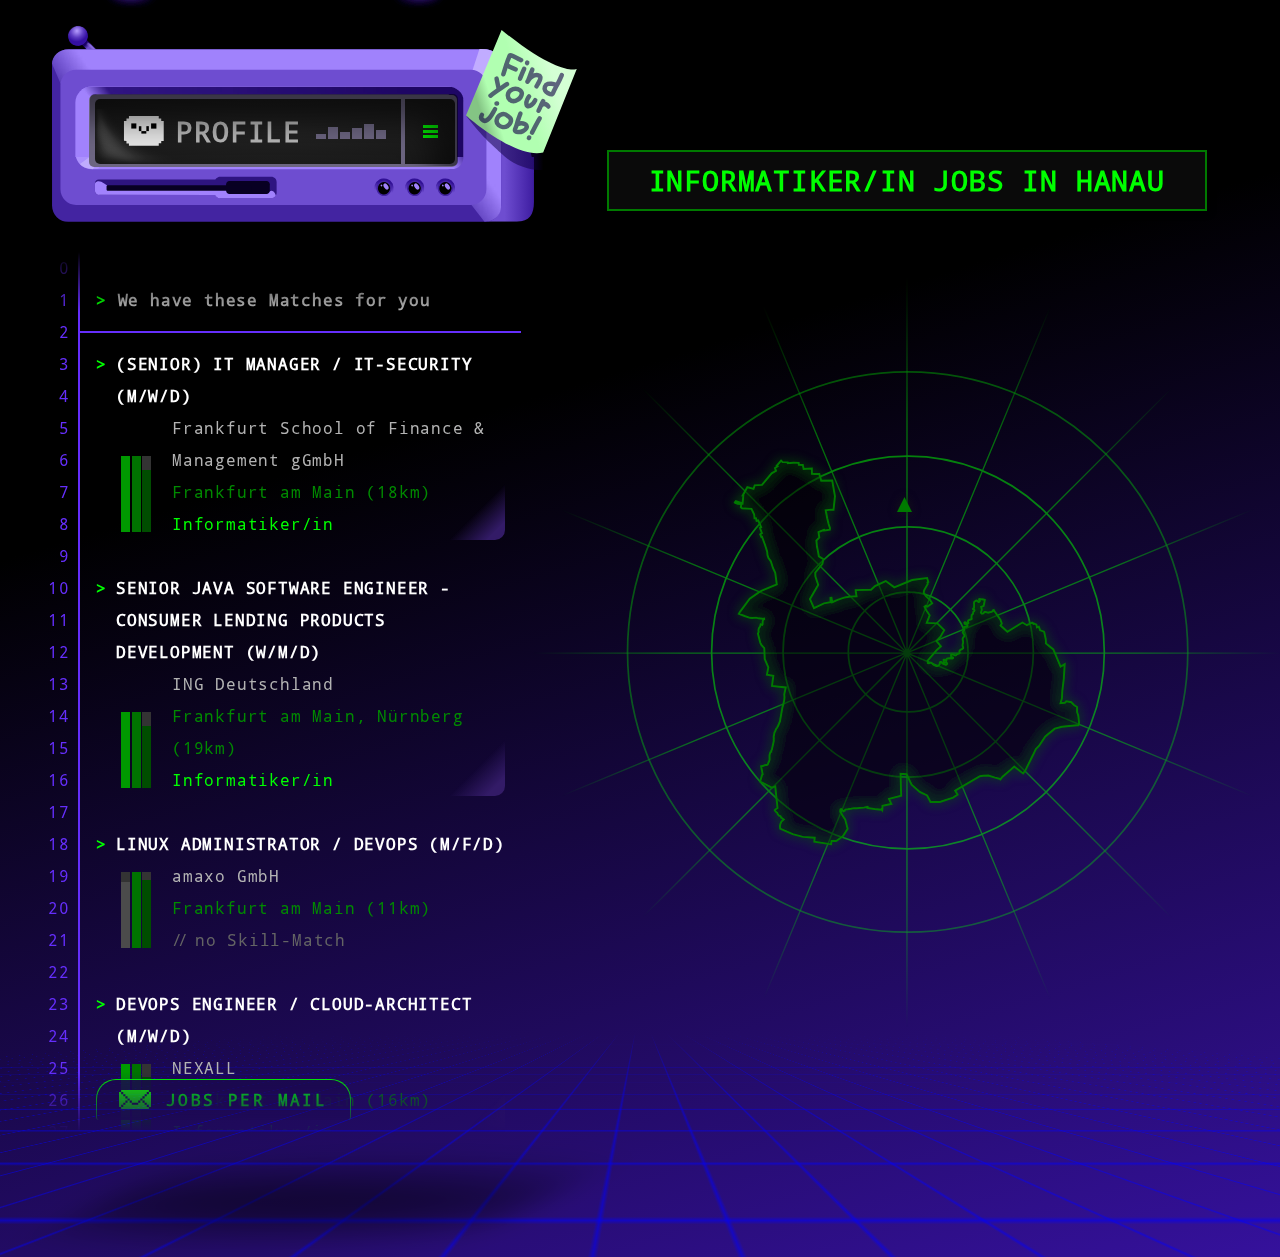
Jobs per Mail (246, 1100)
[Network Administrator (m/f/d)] (904, 502)
